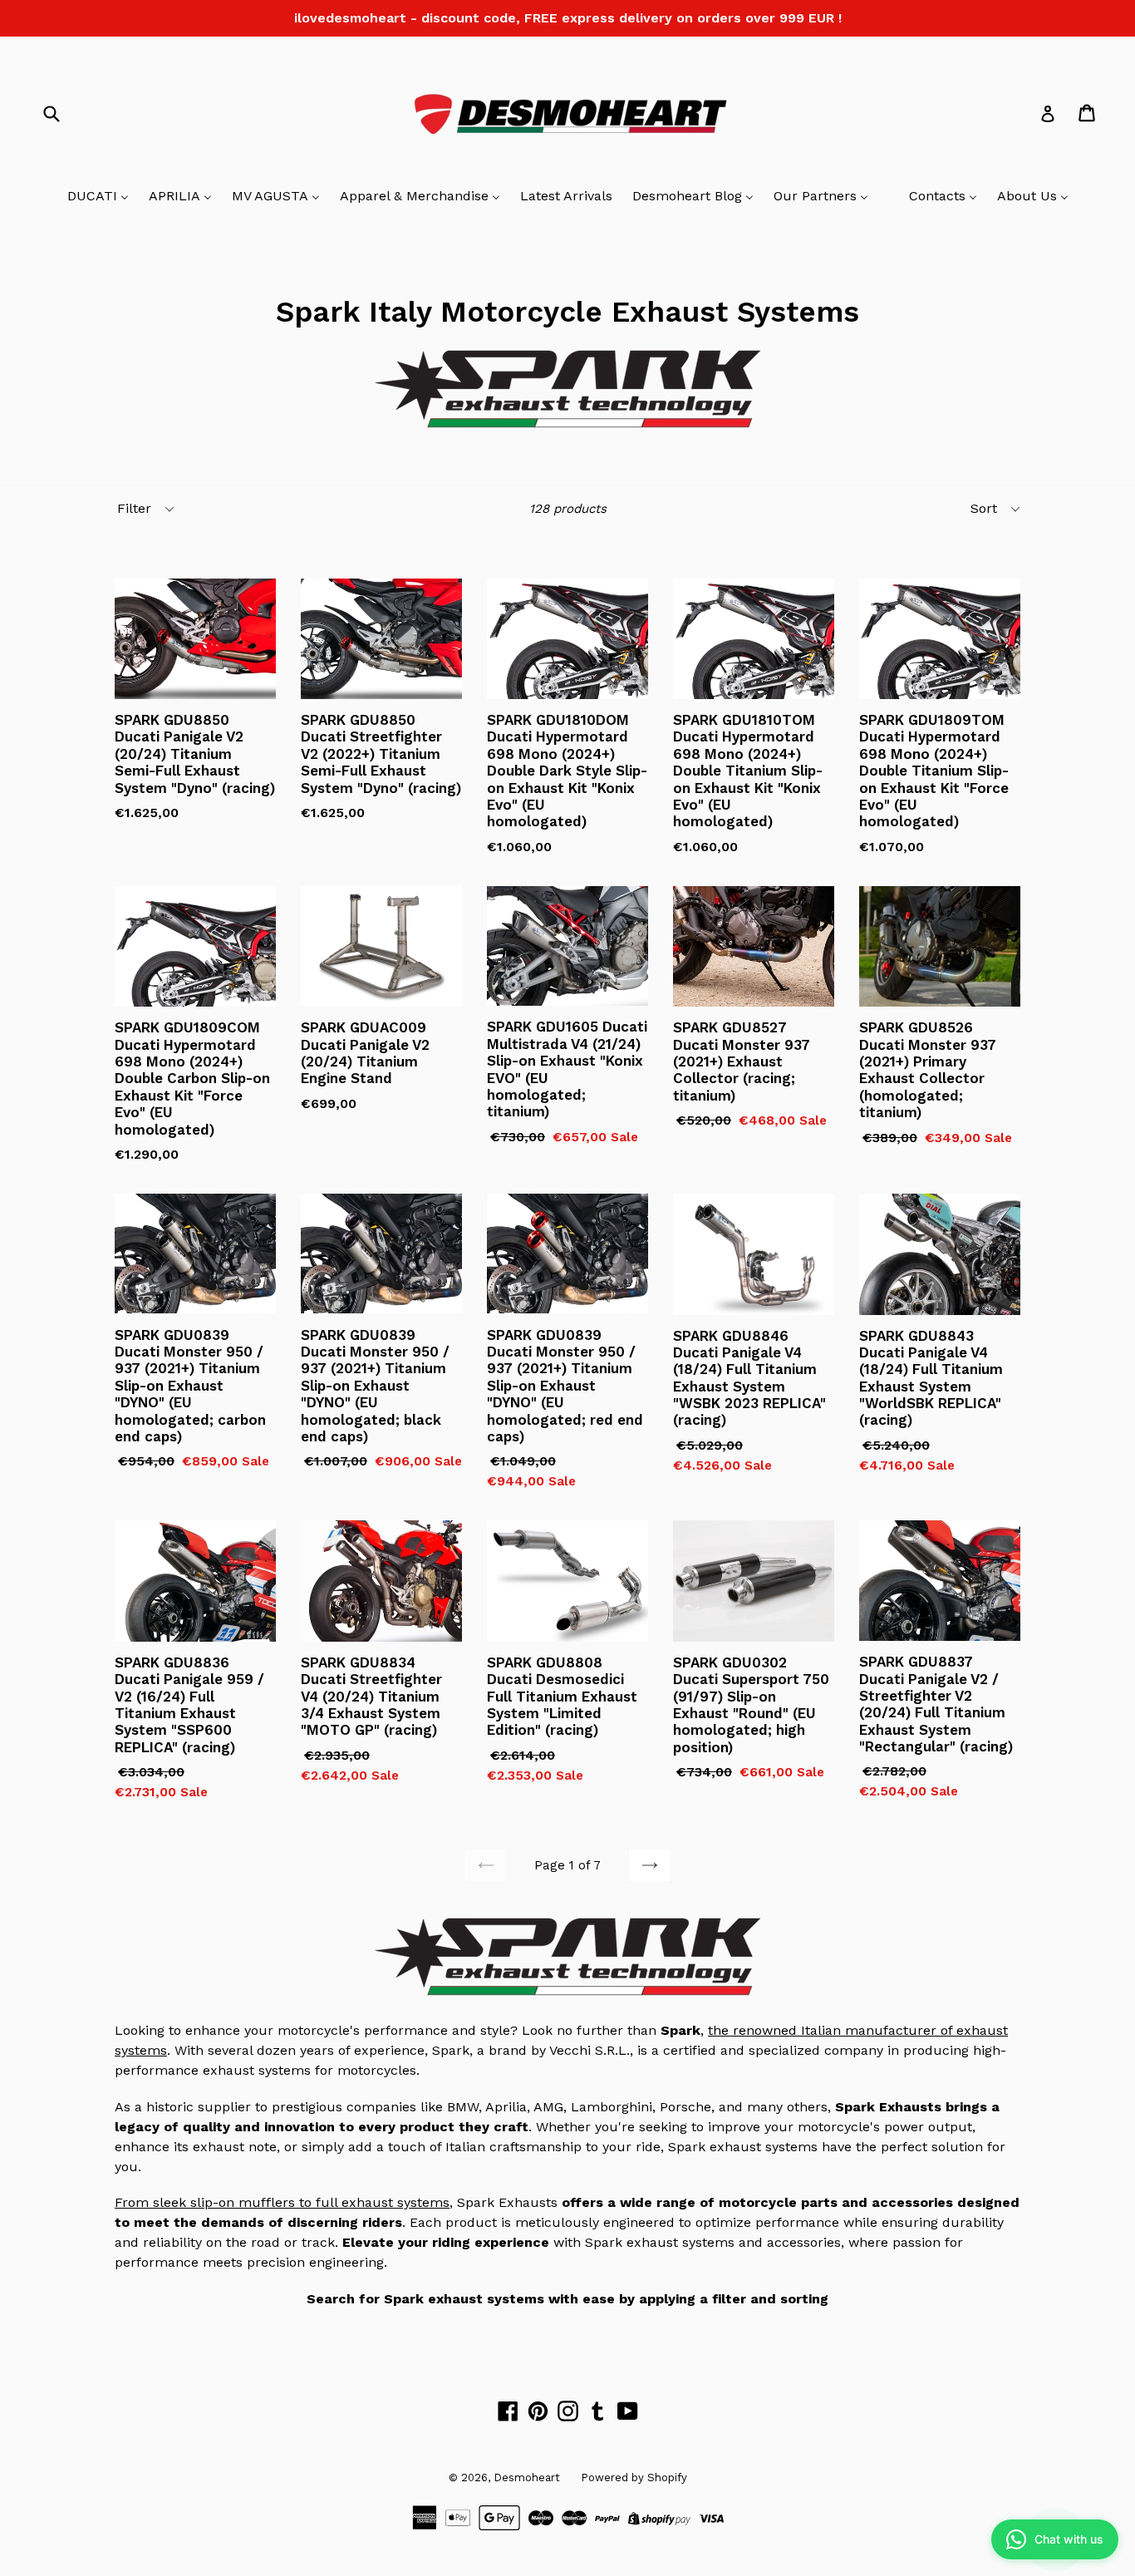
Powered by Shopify (634, 2477)
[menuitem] (98, 197)
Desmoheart (527, 2477)
